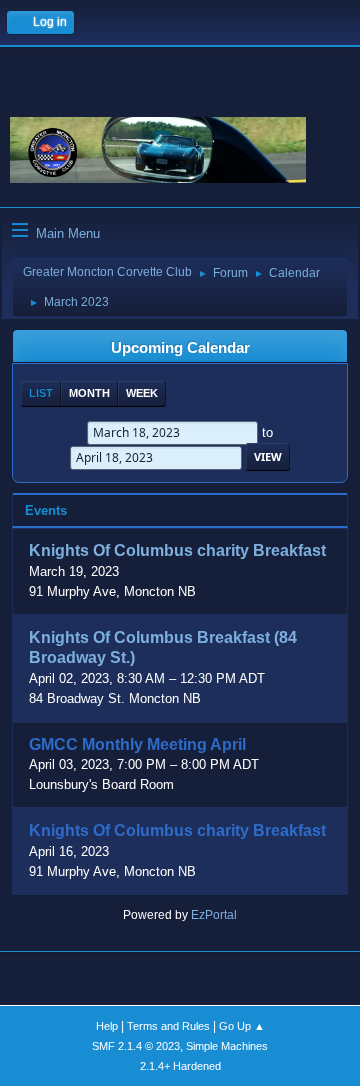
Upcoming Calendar (180, 348)
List (41, 393)
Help (107, 1026)
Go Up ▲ (242, 1026)
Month (89, 393)
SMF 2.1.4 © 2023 (136, 1046)
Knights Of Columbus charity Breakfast (177, 551)
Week (142, 393)
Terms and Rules (168, 1026)
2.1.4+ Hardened (180, 1066)
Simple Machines (227, 1046)
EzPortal (214, 915)
